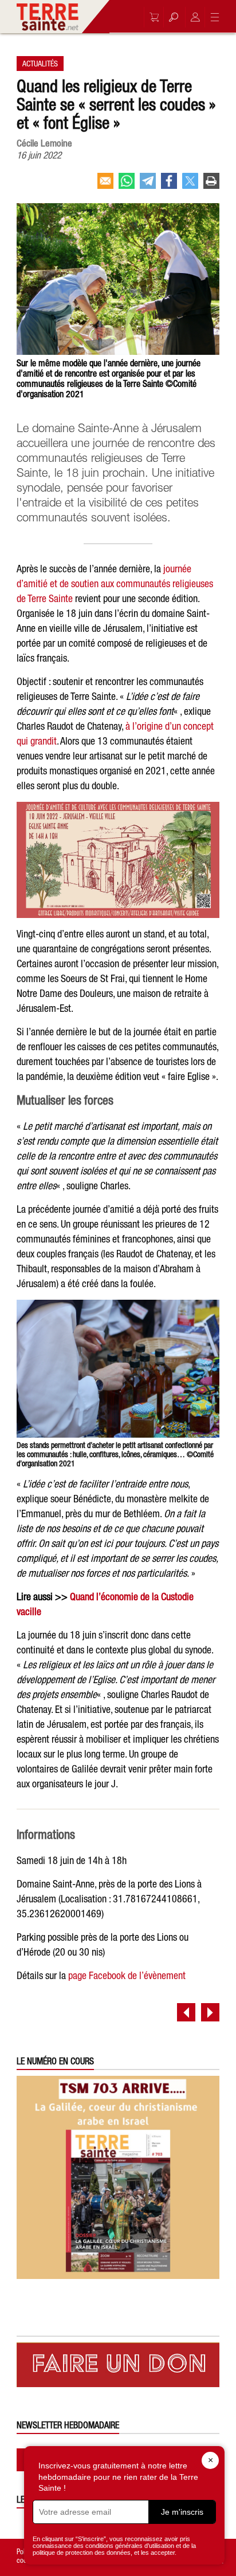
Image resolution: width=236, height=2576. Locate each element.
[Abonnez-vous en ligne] (151, 17)
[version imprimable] (211, 185)
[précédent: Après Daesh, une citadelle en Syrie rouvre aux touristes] (186, 2012)
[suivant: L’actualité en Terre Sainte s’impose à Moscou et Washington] (210, 2012)
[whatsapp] (127, 185)
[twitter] (190, 185)
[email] (105, 185)
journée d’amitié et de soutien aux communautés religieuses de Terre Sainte (115, 583)
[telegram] (148, 185)
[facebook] (169, 185)
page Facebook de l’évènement (127, 1975)
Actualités (40, 64)
